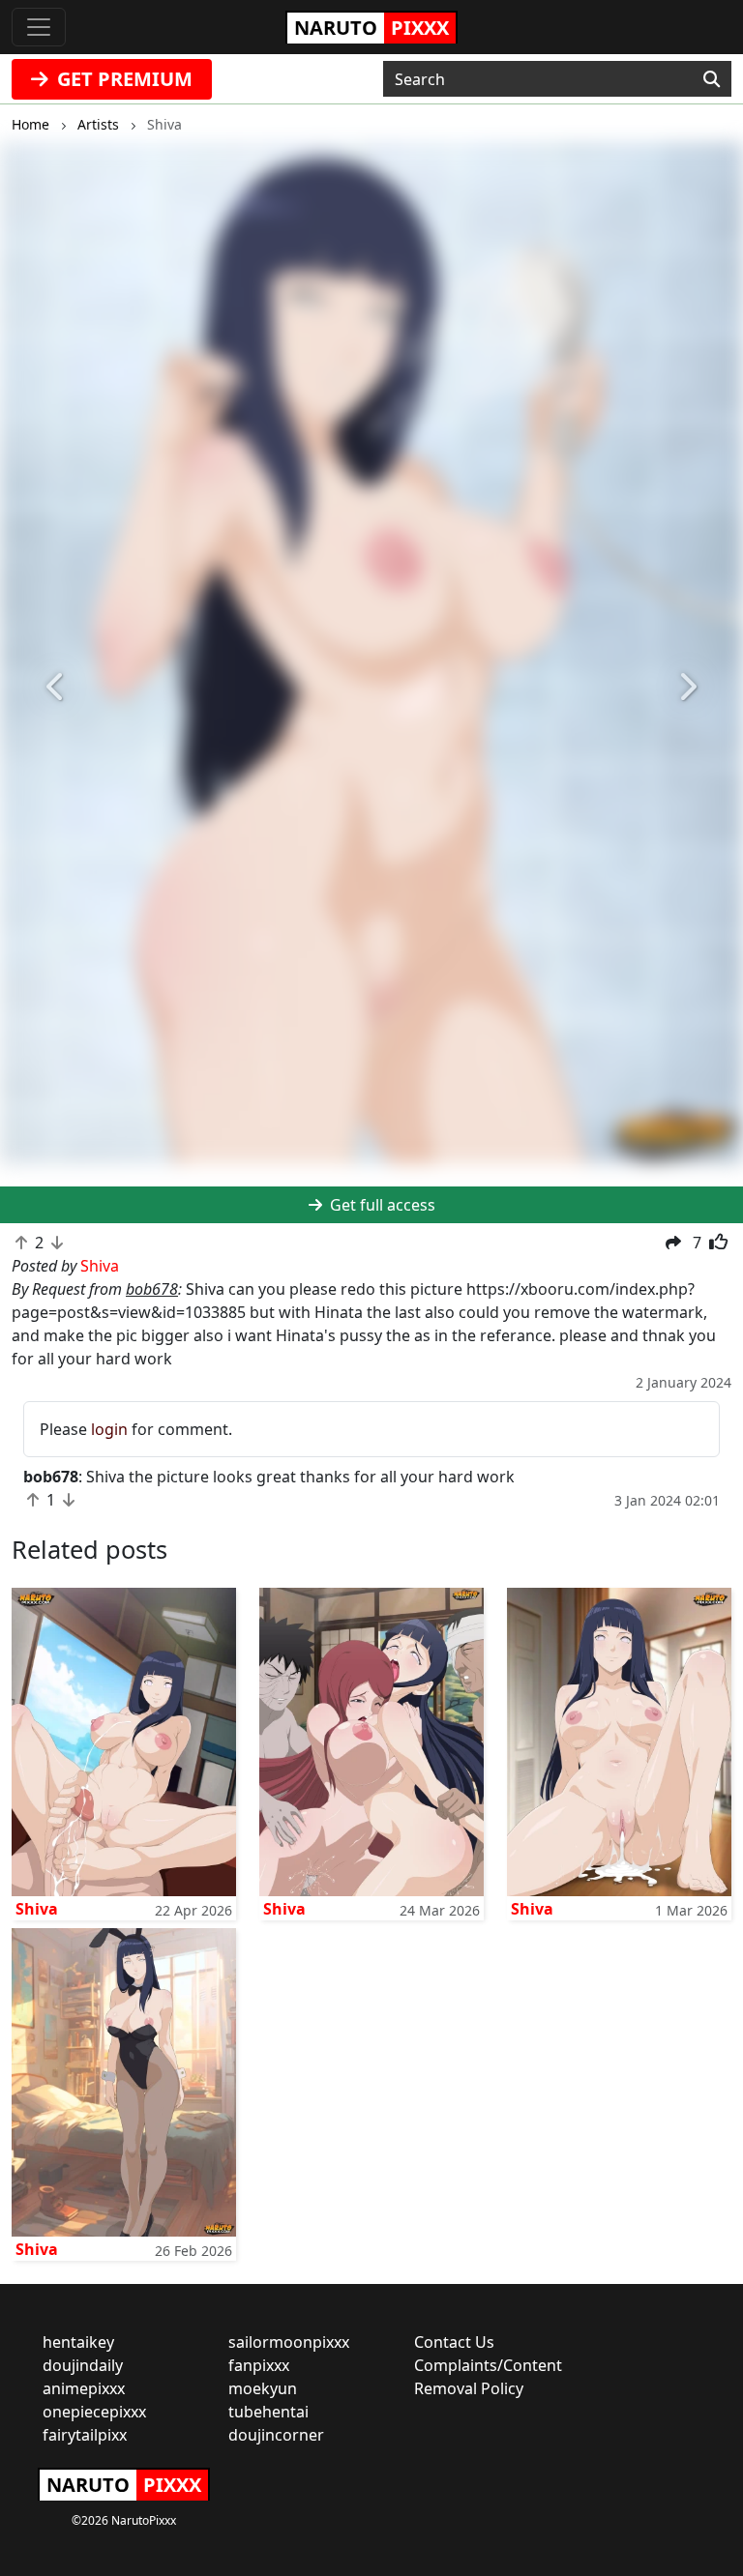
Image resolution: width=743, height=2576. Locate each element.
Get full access (381, 1205)
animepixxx (84, 2388)
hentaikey (78, 2342)
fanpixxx (259, 2365)
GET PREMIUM (122, 79)
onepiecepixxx (94, 2412)
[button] (56, 687)
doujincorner (276, 2435)
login (109, 1429)
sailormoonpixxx (289, 2342)
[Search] (712, 79)
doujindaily (83, 2365)
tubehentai (268, 2412)
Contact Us (454, 2342)
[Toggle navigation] (39, 27)
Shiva (37, 1909)
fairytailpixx (85, 2435)
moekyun (263, 2388)
